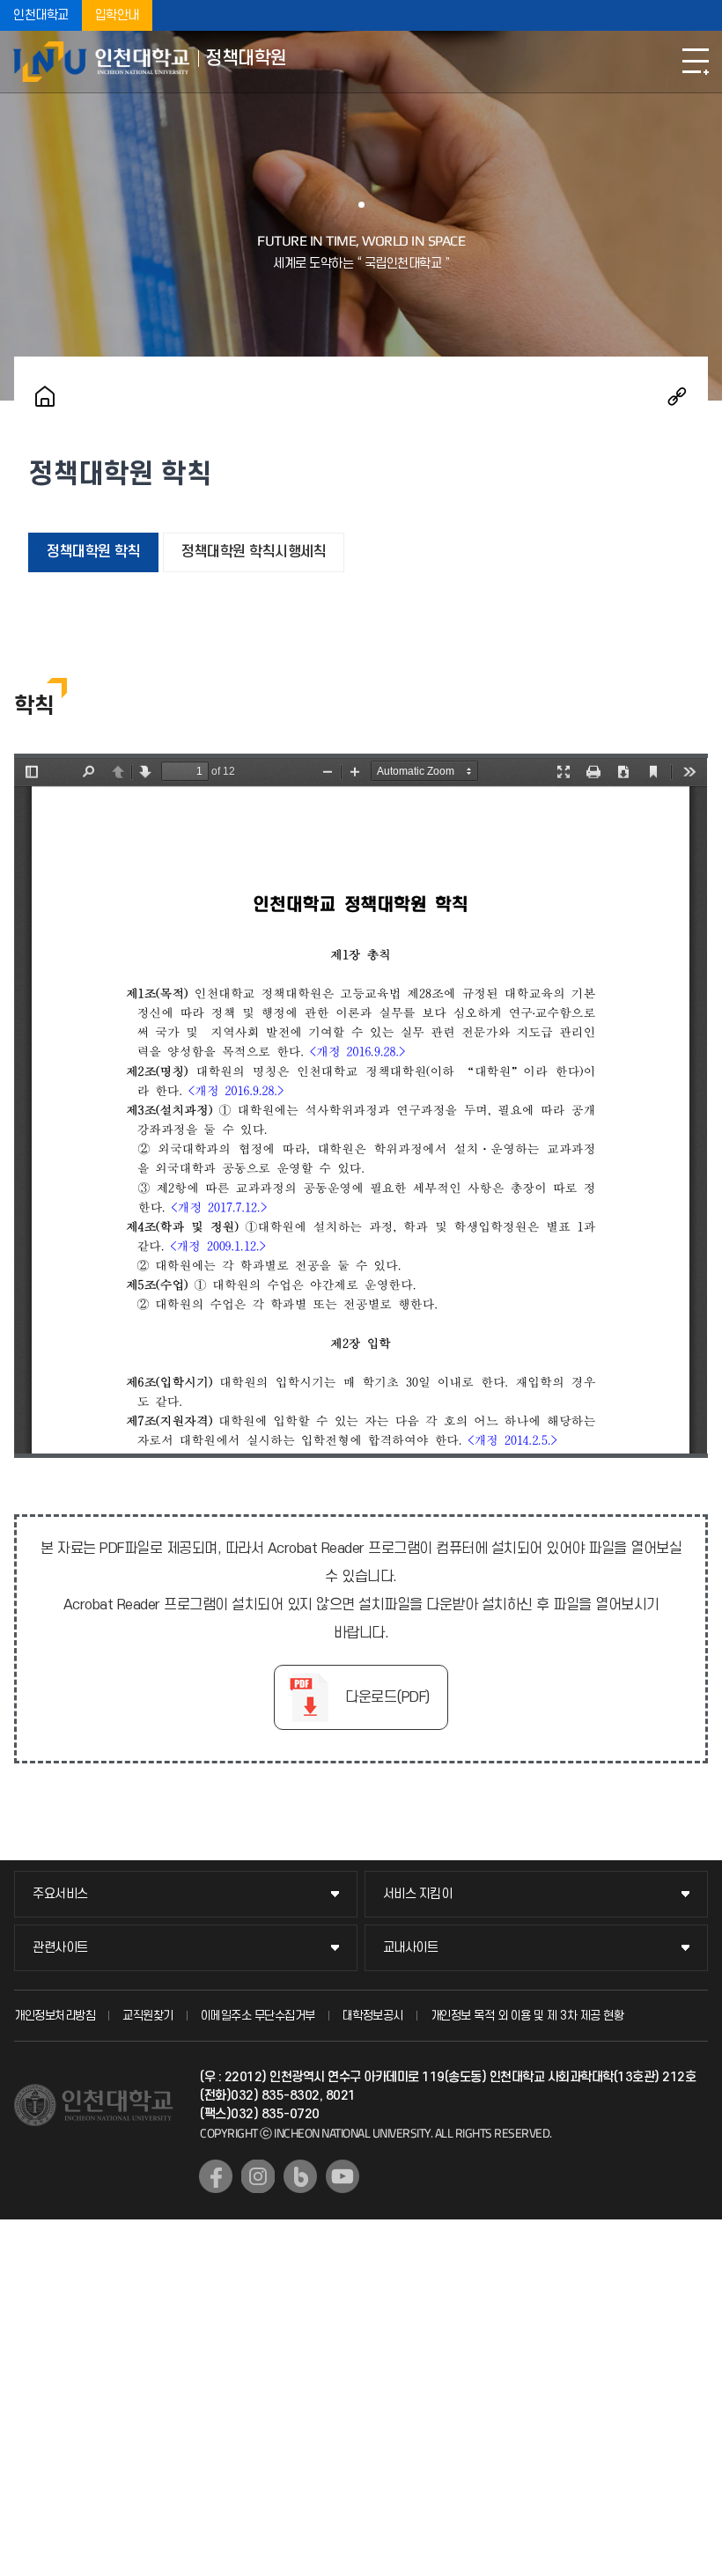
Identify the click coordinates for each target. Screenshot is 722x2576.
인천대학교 (41, 15)
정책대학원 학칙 (93, 552)
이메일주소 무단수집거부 (258, 2016)
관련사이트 (60, 1948)
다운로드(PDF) (387, 1697)
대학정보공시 (373, 2016)
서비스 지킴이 (418, 1894)
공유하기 (677, 396)
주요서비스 (60, 1894)
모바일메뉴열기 (696, 62)
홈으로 (45, 396)
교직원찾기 (148, 2016)
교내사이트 (411, 1948)
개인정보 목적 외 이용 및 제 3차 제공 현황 (527, 2016)
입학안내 (117, 15)
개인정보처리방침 (55, 2016)
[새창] (216, 2176)
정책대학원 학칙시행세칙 (254, 552)
